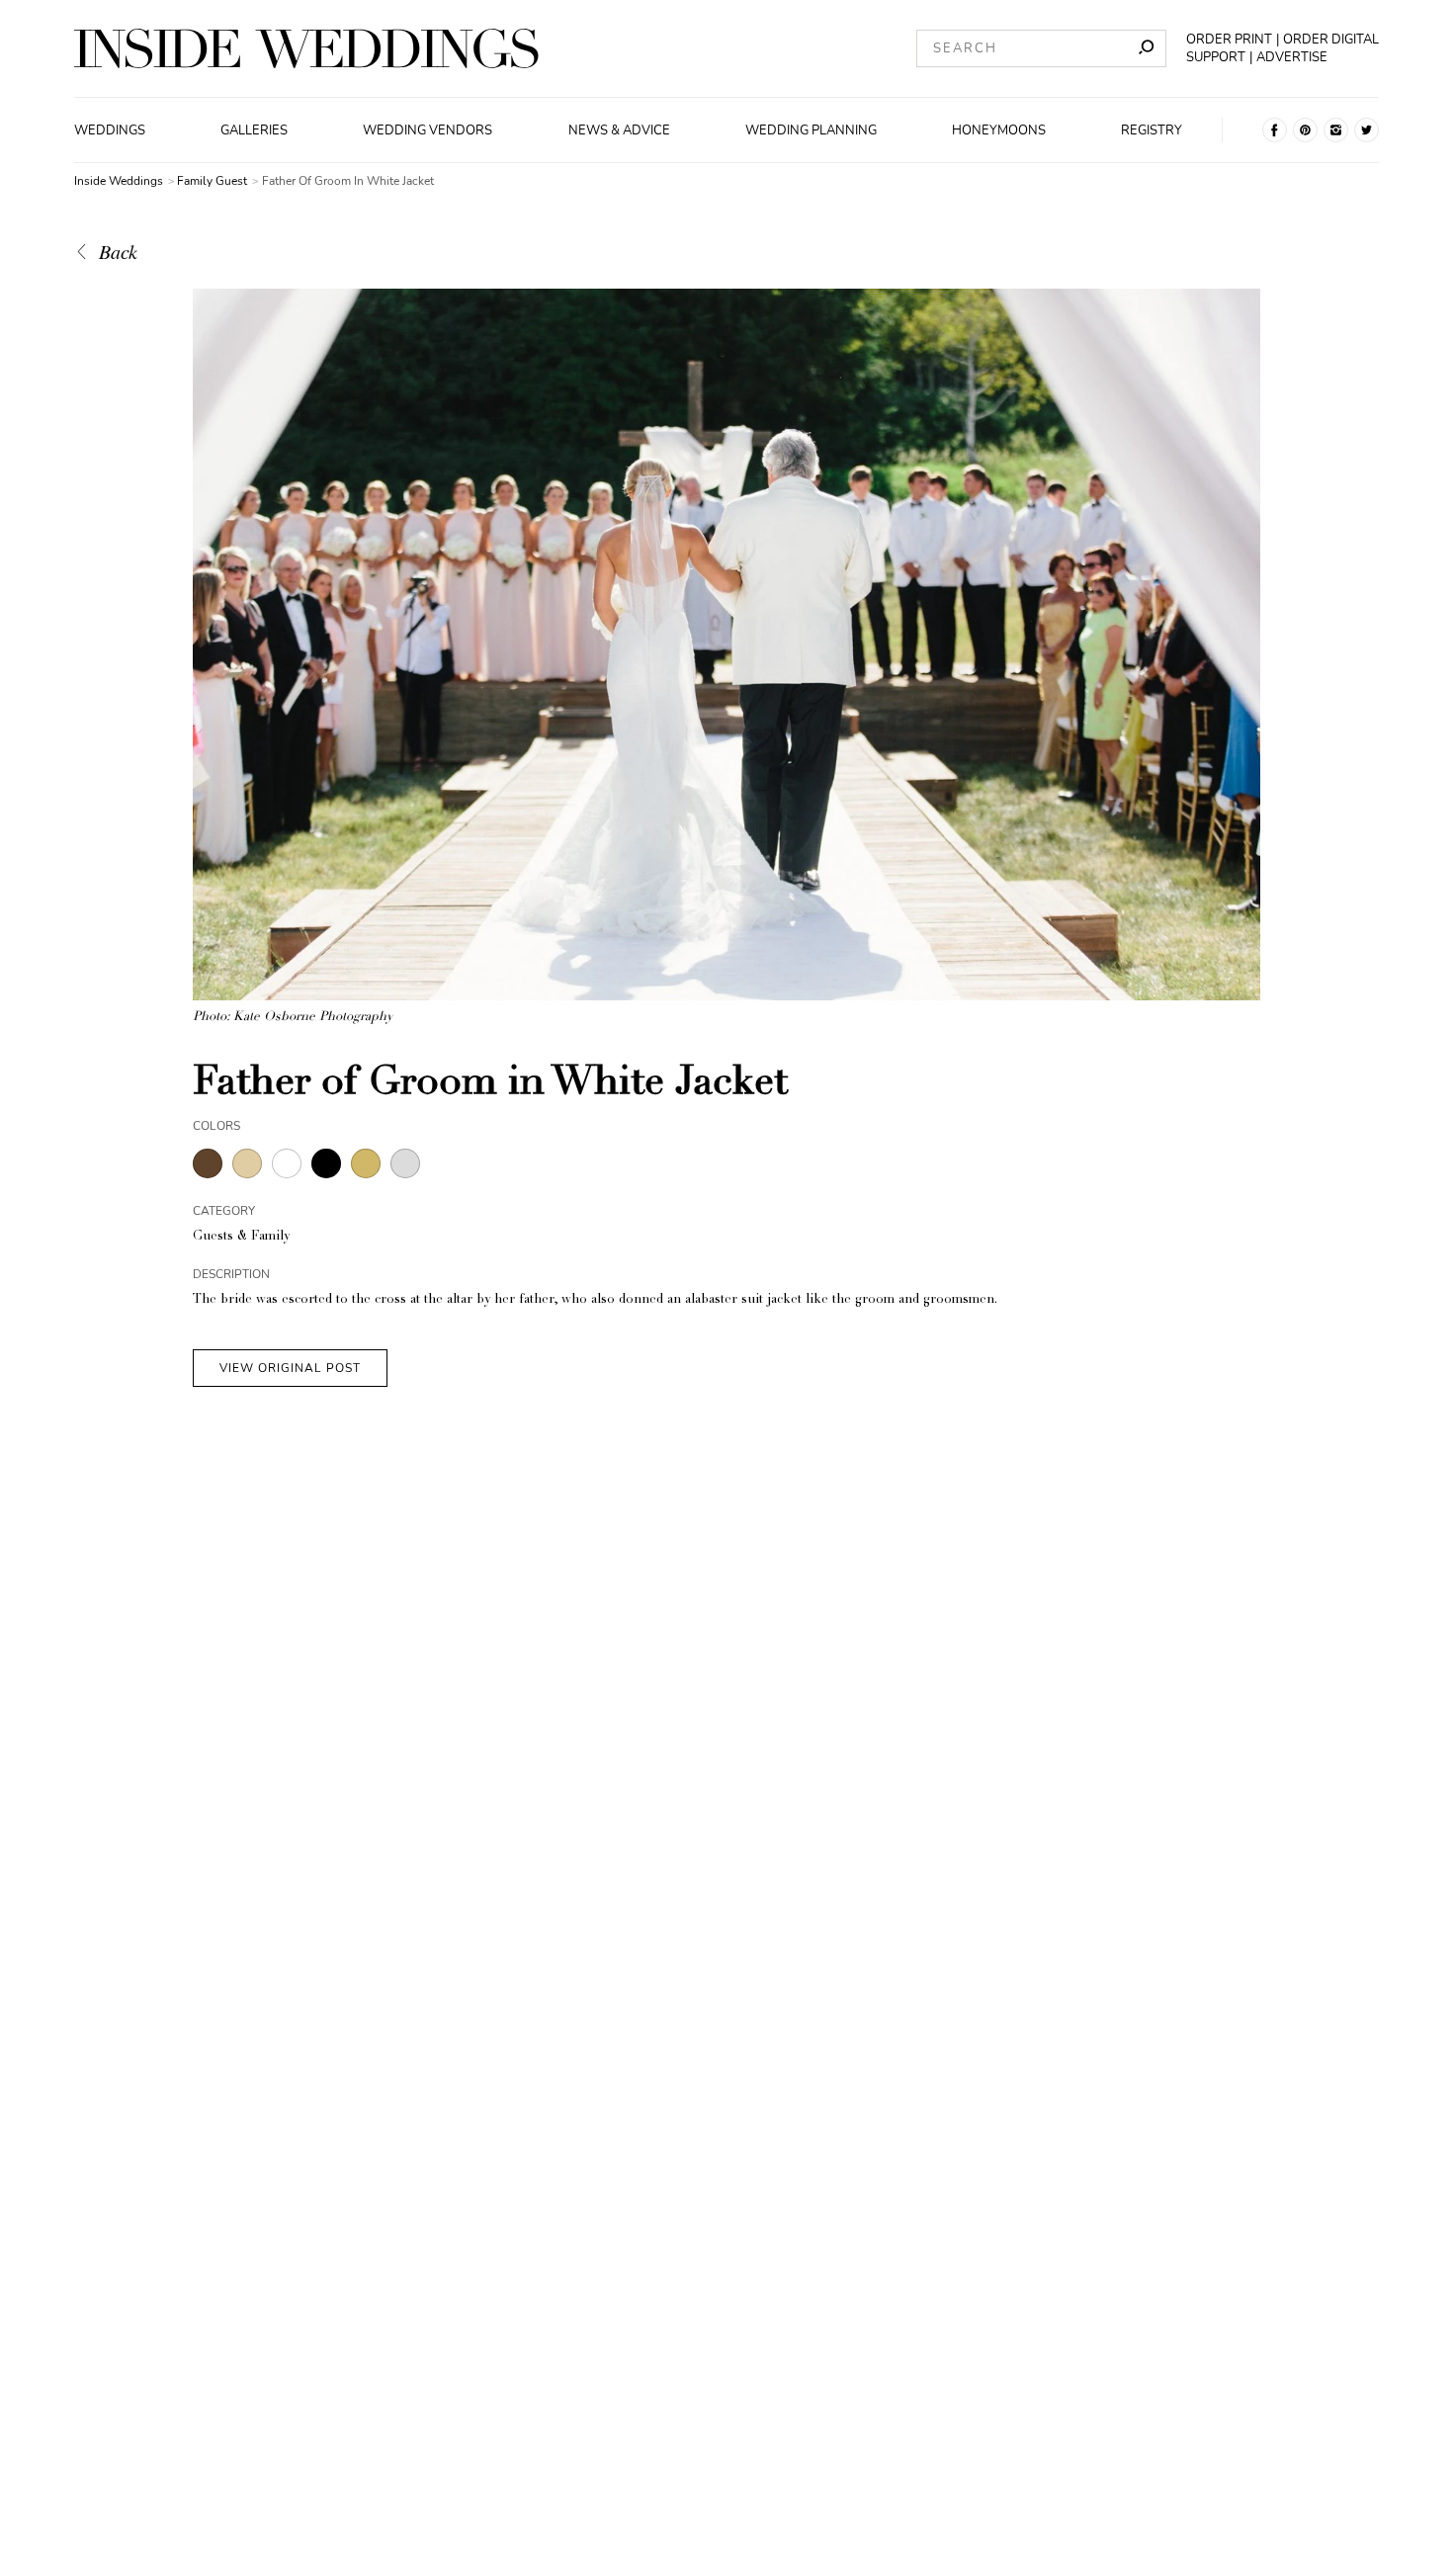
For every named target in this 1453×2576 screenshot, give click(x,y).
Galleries (254, 130)
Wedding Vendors (427, 130)
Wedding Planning (811, 130)
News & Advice (619, 130)
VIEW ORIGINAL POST (290, 1368)
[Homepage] (306, 48)
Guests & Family (241, 1237)
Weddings (110, 130)
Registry (1152, 130)
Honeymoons (999, 130)
